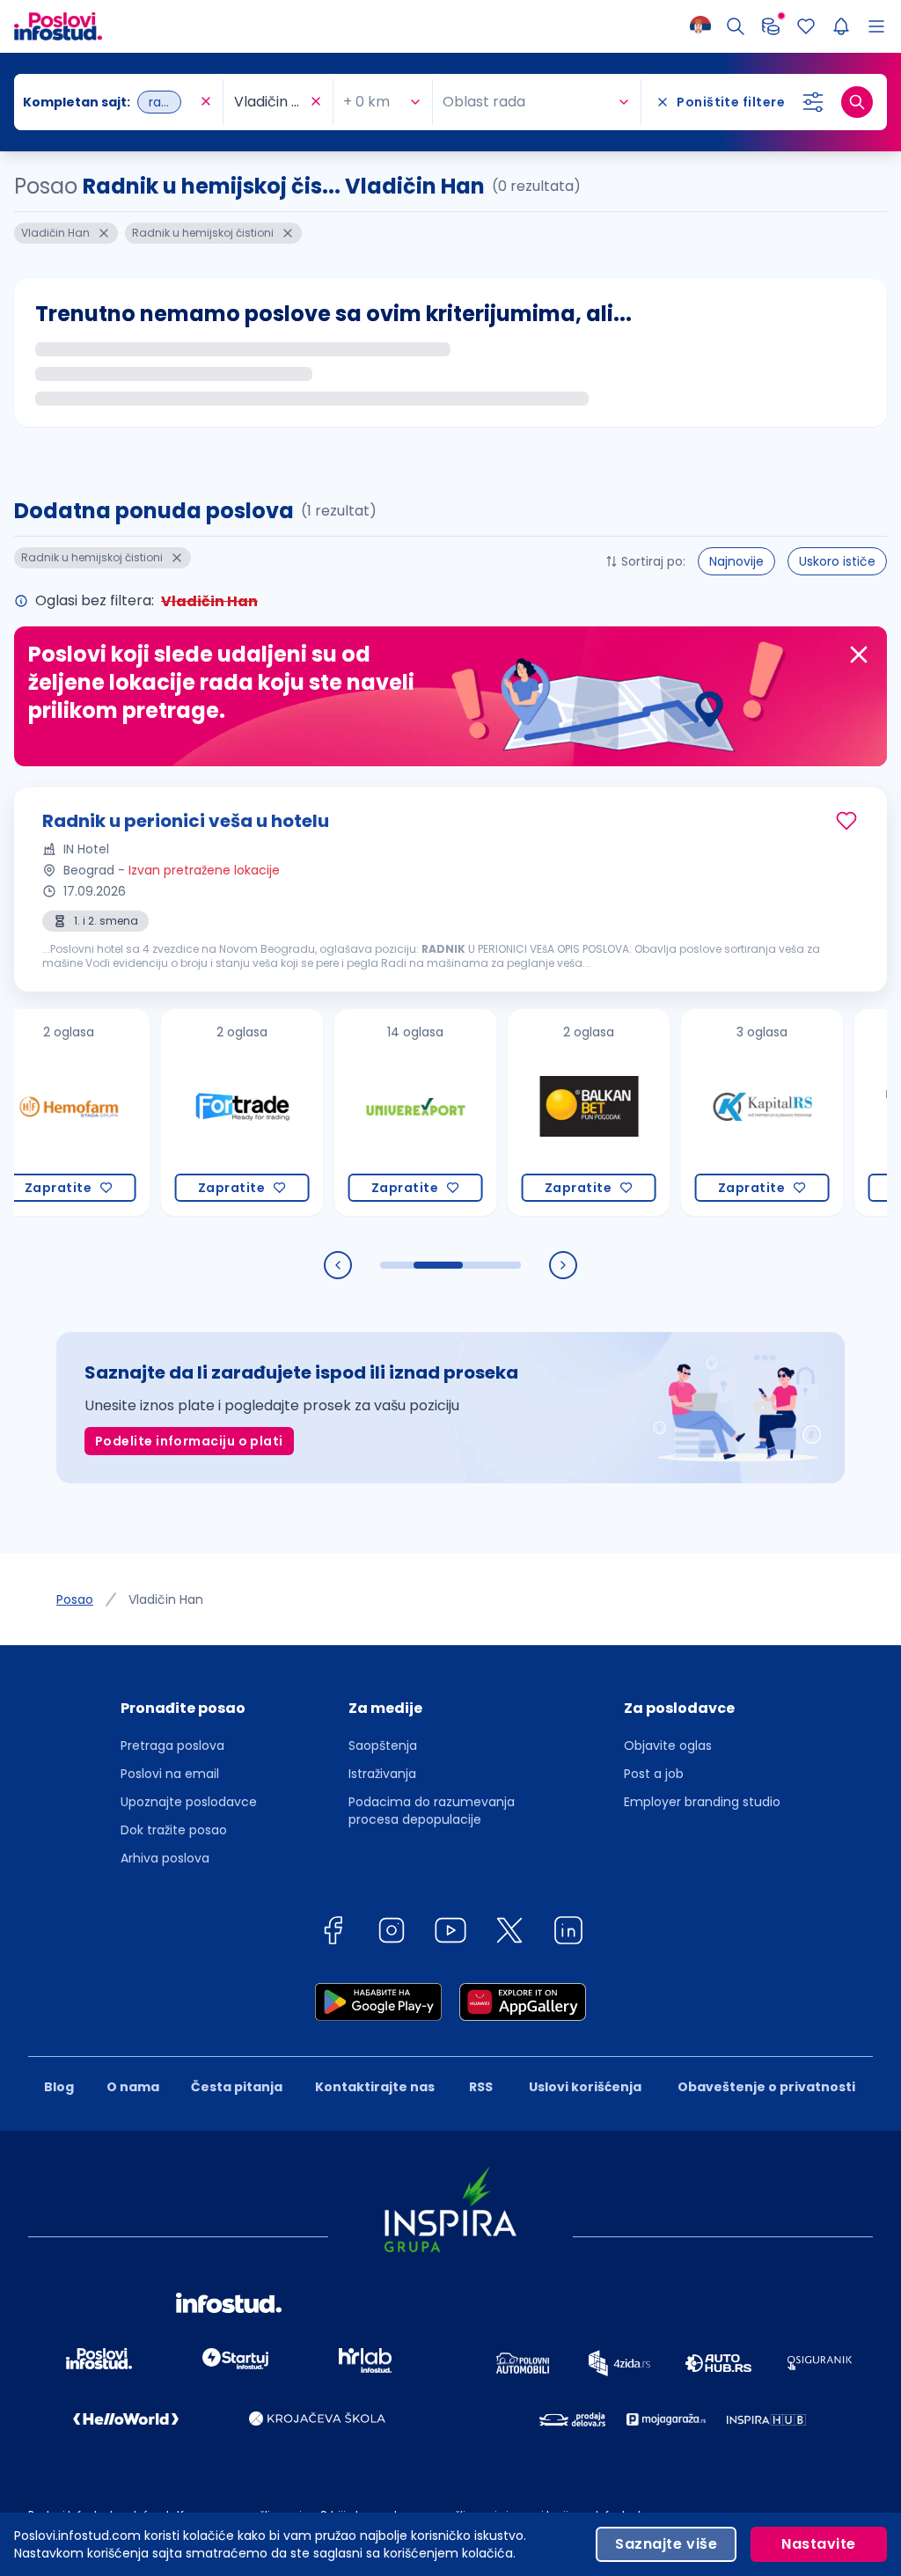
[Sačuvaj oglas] (846, 821)
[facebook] (333, 1933)
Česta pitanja (237, 2087)
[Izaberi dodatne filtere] (813, 102)
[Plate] (771, 26)
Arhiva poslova (165, 1858)
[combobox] (110, 102)
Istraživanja (382, 1774)
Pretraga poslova (172, 1745)
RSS (481, 2087)
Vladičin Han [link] (166, 1599)
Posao (75, 1599)
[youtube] (450, 1933)
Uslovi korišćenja (585, 2087)
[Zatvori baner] (859, 655)
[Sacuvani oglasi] (806, 26)
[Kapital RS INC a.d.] (723, 1112)
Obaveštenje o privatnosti (766, 2087)
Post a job (654, 1774)
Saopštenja (383, 1745)
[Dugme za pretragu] (857, 102)
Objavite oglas (668, 1745)
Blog (59, 2087)
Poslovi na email (170, 1774)
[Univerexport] (376, 1112)
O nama (133, 2087)
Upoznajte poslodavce (189, 1802)
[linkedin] (568, 1933)
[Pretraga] (736, 26)
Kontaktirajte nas (375, 2087)
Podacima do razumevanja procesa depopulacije (432, 1811)
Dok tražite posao (174, 1830)
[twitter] (509, 1933)
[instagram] (392, 1933)
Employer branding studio (702, 1802)
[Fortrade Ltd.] (203, 1112)
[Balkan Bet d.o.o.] (549, 1112)
